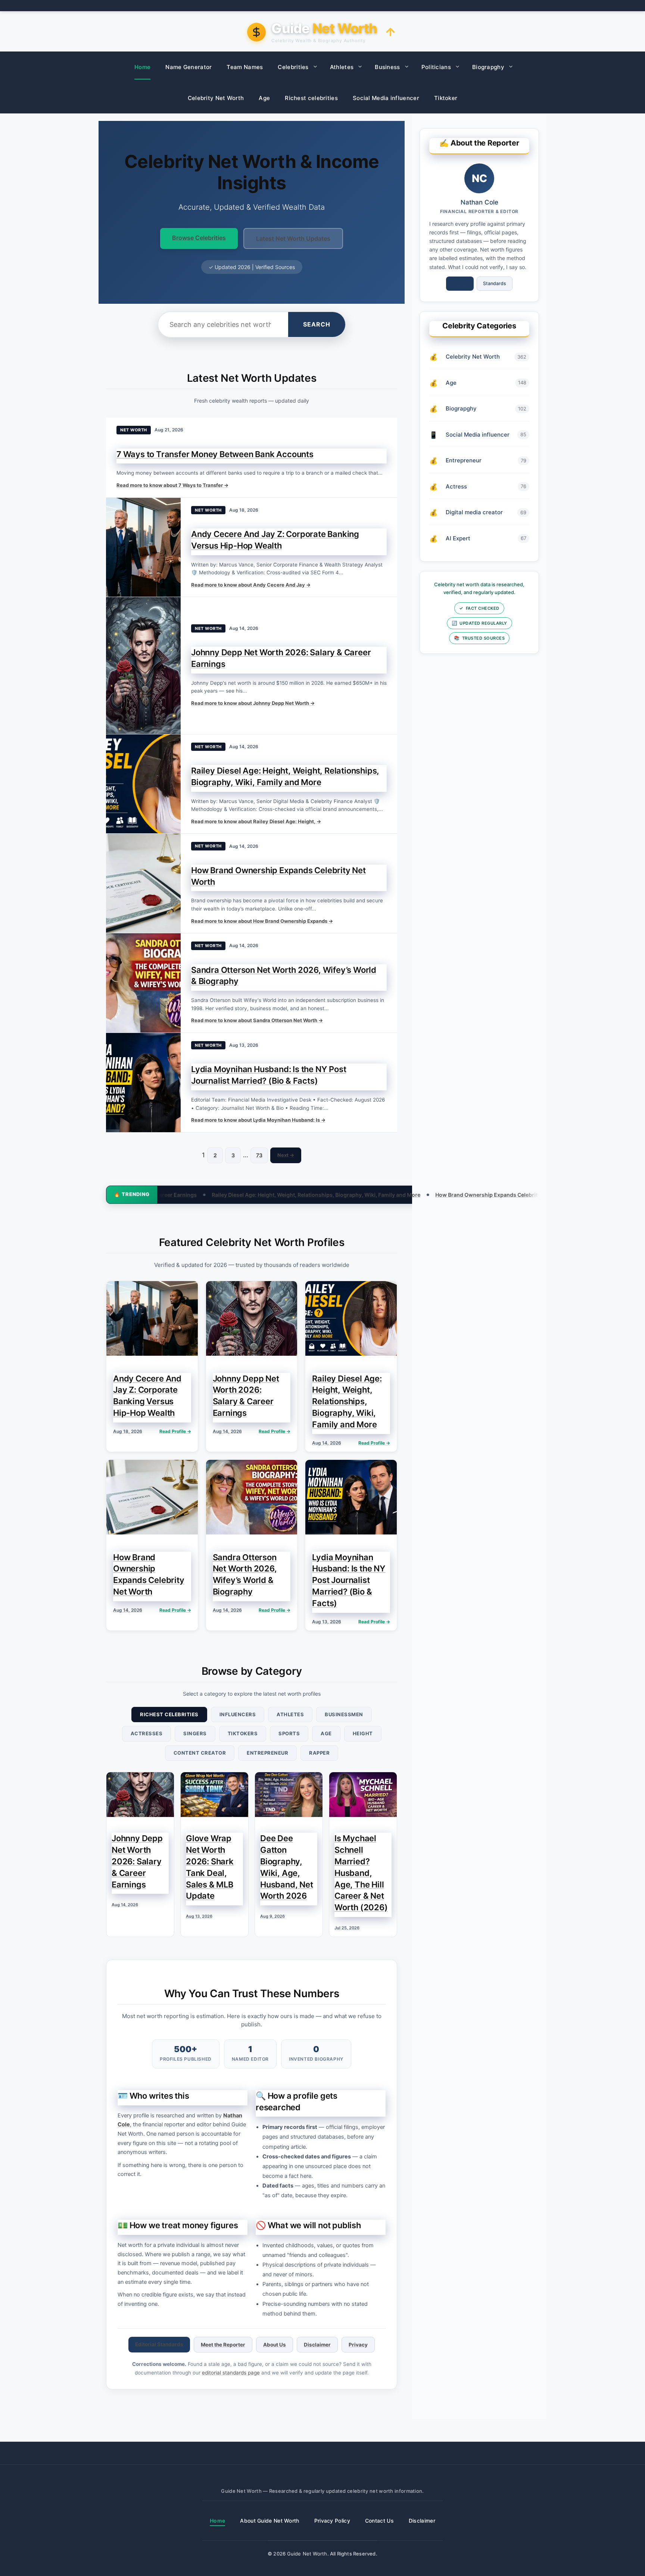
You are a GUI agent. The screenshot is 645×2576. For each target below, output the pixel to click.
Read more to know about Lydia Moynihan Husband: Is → (258, 1120)
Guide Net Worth (307, 2554)
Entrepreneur (267, 1753)
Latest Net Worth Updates (293, 238)
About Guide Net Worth (269, 2521)
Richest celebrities (311, 98)
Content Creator (200, 1753)
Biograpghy (488, 67)
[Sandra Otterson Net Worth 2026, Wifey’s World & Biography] (143, 983)
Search (317, 324)
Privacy (358, 2345)
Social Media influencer (386, 98)
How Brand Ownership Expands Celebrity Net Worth (384, 1195)
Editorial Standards (159, 2344)
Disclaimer (317, 2345)
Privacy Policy (332, 2521)
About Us (275, 2345)
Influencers (238, 1714)
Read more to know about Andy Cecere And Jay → (251, 585)
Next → (286, 1155)
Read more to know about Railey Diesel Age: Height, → (256, 821)
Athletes (342, 67)
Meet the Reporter (223, 2345)
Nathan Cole (479, 202)
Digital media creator (474, 512)
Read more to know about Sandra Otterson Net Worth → (257, 1020)
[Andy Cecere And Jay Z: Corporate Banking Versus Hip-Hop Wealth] (143, 547)
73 (259, 1155)
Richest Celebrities (169, 1714)
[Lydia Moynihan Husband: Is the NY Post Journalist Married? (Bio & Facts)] (143, 1083)
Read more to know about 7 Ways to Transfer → (172, 485)
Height (363, 1733)
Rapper (319, 1753)
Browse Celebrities (199, 238)
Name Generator (188, 67)
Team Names (245, 67)
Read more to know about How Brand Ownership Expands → (262, 921)
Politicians (436, 67)
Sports (289, 1733)
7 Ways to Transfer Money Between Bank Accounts (215, 454)
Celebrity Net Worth (216, 98)
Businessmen (344, 1714)
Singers (195, 1733)
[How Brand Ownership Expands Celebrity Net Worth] (143, 883)
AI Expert (458, 538)
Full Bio (460, 283)
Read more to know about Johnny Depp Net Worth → (253, 703)
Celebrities (293, 67)
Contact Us (379, 2521)
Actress (456, 486)
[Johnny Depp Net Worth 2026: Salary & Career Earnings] (143, 665)
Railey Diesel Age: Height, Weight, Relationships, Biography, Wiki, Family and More (198, 1195)
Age (264, 98)
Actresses (147, 1733)
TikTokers (243, 1733)
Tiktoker (446, 98)
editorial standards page (231, 2373)
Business (387, 67)
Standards (495, 283)
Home (142, 67)
